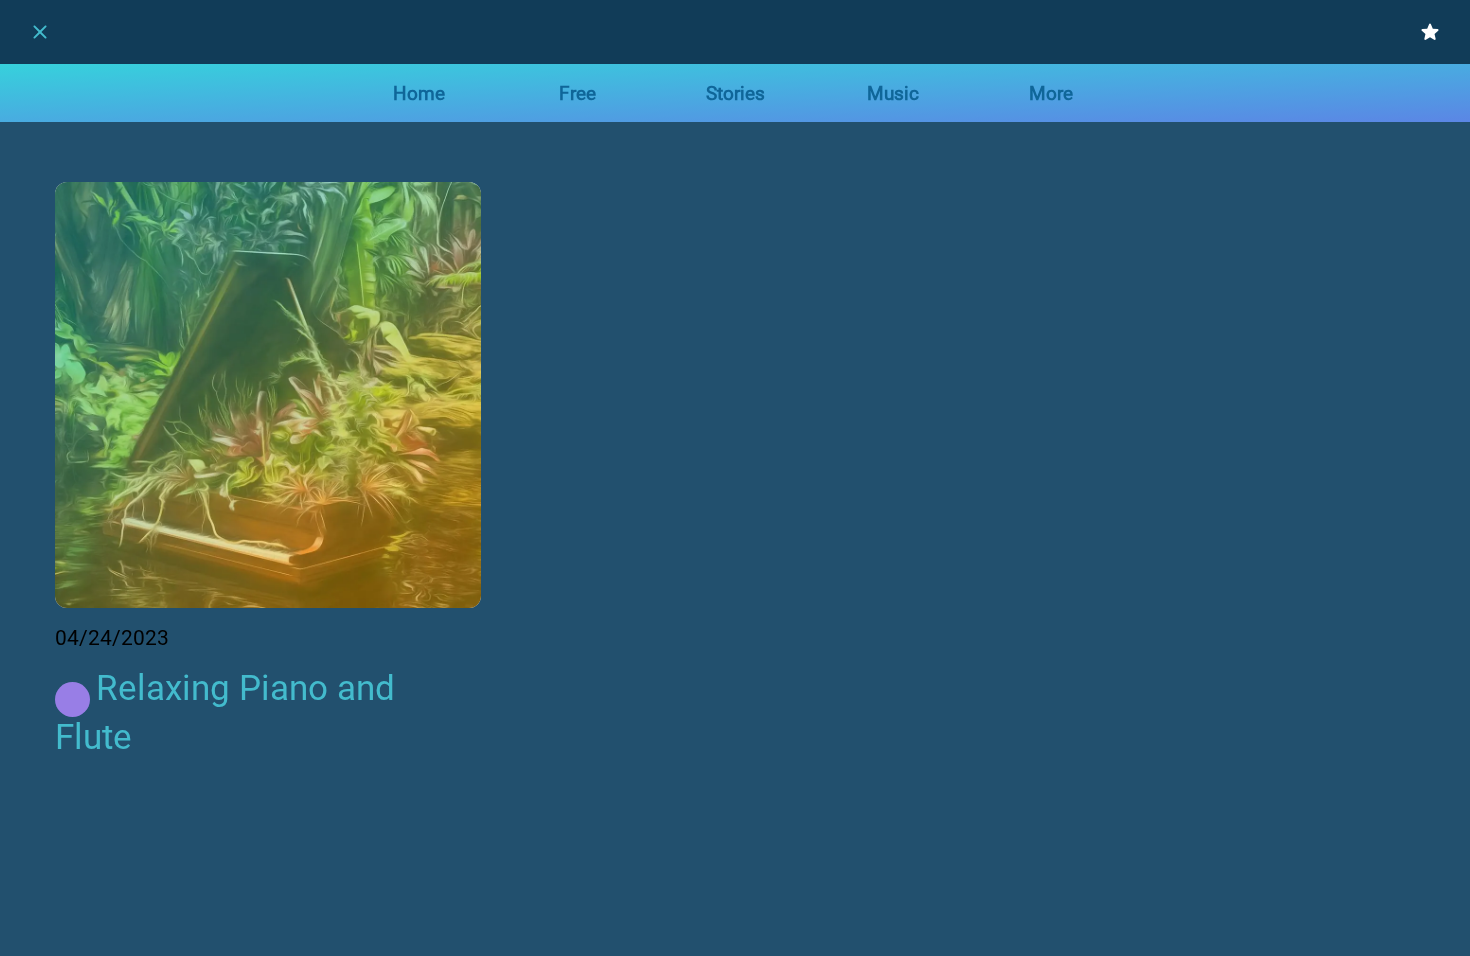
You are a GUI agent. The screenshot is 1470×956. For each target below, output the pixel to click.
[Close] (40, 32)
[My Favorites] (1430, 32)
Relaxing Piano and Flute (225, 713)
